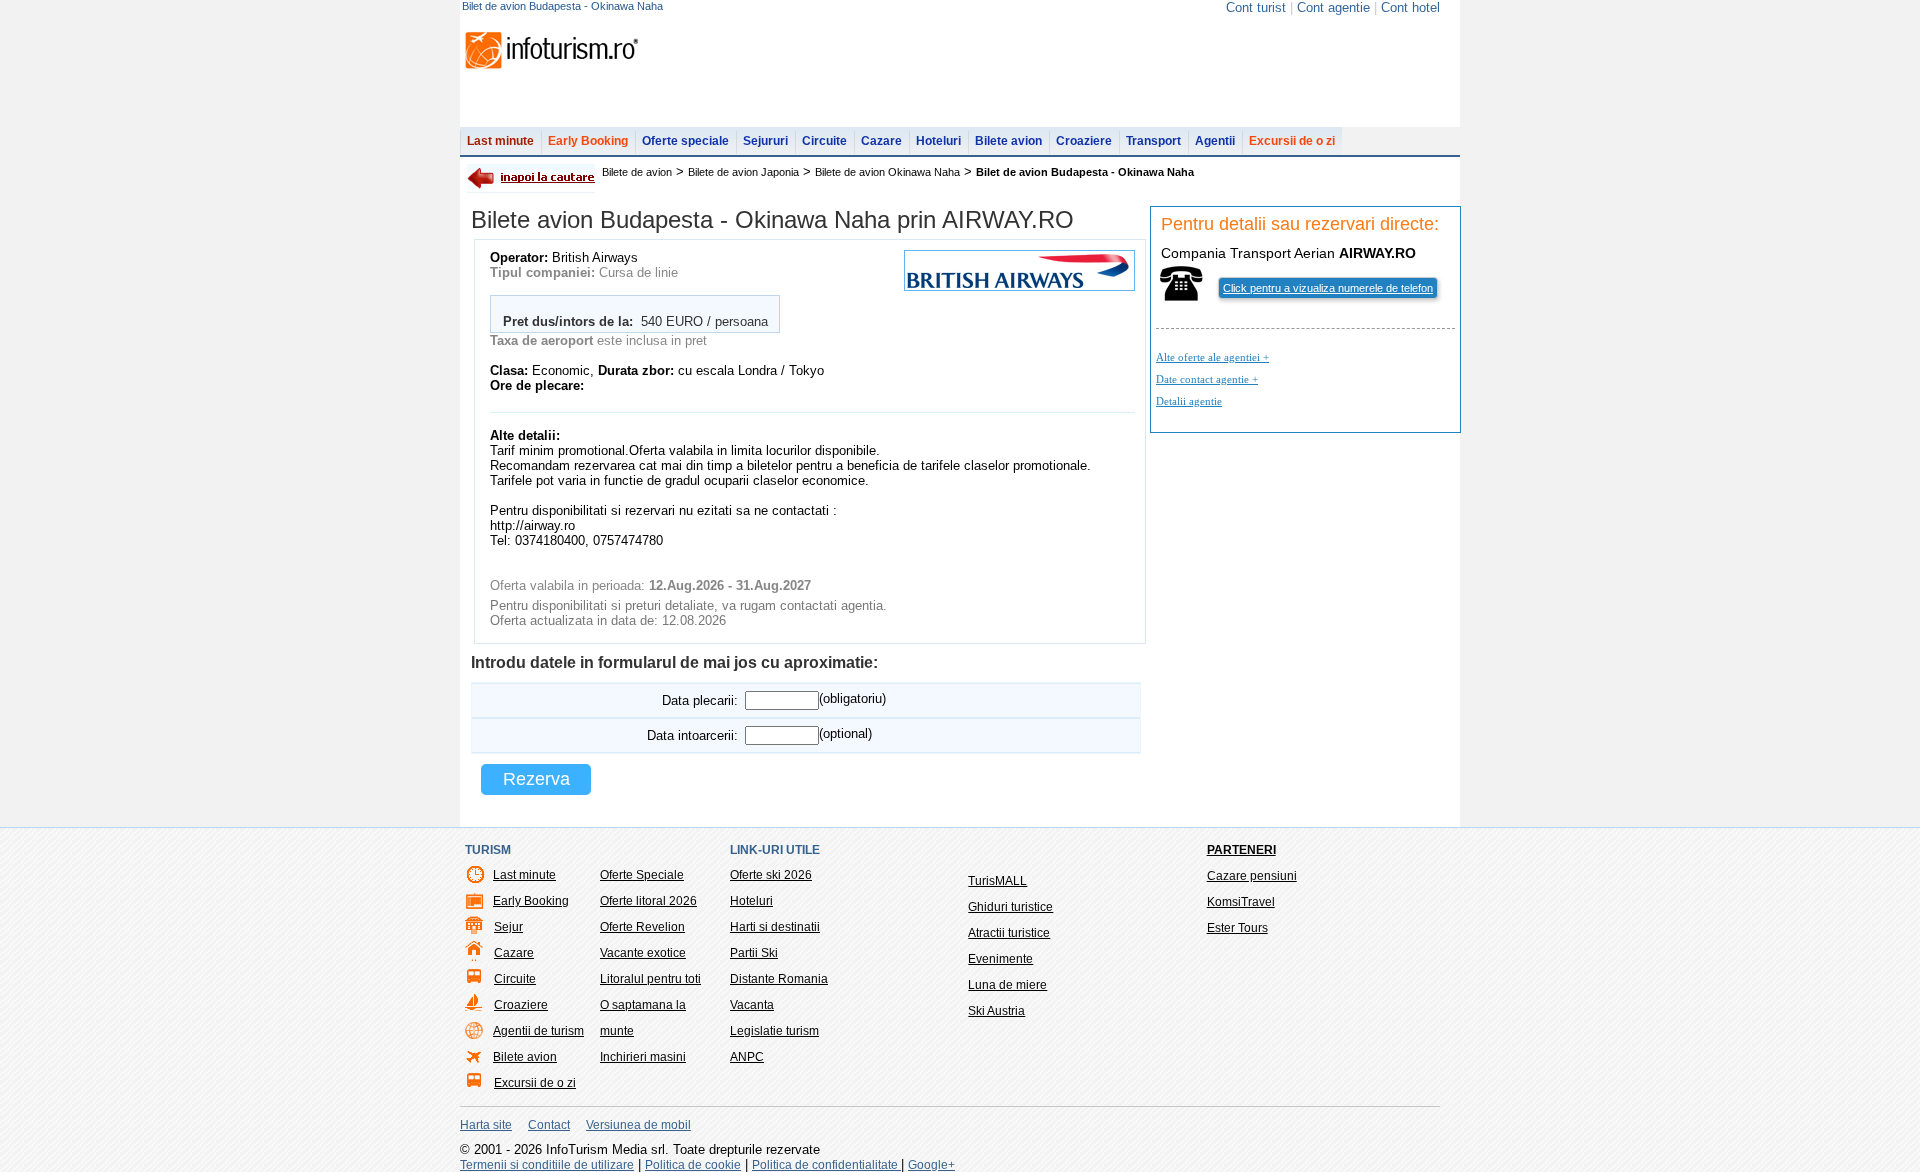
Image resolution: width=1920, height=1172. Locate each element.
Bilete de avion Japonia (743, 172)
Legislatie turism (774, 1031)
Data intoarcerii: (692, 735)
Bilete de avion (637, 172)
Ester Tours (1237, 928)
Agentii (1215, 141)
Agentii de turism (538, 1031)
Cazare (881, 141)
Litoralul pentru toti (650, 979)
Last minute (500, 141)
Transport (1153, 141)
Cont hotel (1410, 7)
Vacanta (752, 1005)
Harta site (486, 1125)
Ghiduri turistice (1010, 907)
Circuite (824, 141)
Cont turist (1256, 7)
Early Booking (588, 141)
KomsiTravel (1241, 902)
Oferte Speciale (642, 875)
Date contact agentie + (1207, 379)
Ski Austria (996, 1011)
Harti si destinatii (775, 927)
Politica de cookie (693, 1165)
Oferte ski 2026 (771, 875)
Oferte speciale (685, 141)
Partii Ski (754, 953)
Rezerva (536, 779)
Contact (549, 1125)
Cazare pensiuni (1252, 876)
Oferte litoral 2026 (648, 901)
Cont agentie (1333, 7)
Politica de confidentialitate (826, 1165)
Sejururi (765, 141)
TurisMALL (997, 881)
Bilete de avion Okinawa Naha (887, 172)
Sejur (508, 927)
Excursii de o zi (1292, 141)
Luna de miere (1007, 985)
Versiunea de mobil (638, 1125)
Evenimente (1000, 959)
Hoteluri (938, 141)
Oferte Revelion (642, 927)
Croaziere (1084, 141)
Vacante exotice (643, 953)
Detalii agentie (1189, 401)
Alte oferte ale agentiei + (1212, 357)
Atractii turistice (1009, 933)
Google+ (931, 1165)
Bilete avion (1008, 141)
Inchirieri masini (643, 1057)
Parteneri (1241, 850)
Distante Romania (779, 979)
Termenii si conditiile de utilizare (547, 1165)
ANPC (747, 1057)
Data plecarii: (700, 700)
